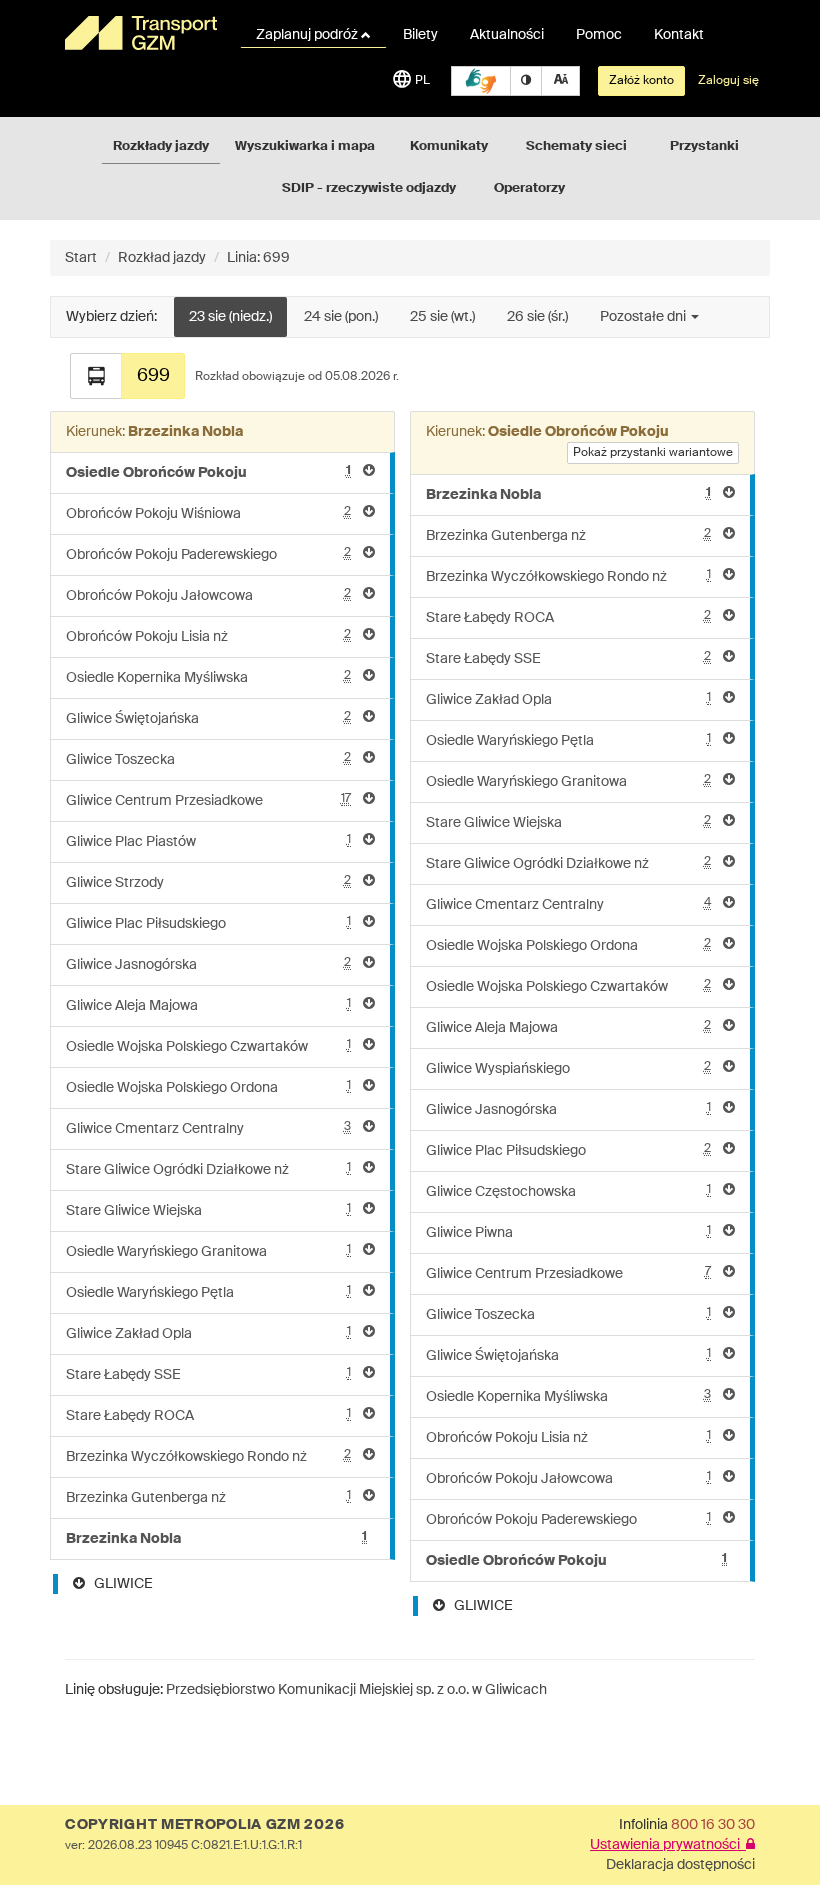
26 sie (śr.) (537, 317)
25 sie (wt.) (442, 317)
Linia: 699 (258, 258)
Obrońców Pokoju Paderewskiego (208, 554)
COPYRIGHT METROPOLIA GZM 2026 (204, 1825)
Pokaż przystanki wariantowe (653, 453)
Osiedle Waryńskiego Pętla (208, 1292)
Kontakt (679, 35)
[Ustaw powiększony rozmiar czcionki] (560, 81)
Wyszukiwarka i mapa (305, 146)
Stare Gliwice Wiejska (208, 1210)
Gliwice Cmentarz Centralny (208, 1128)
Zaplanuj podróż (308, 35)
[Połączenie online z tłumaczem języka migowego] (481, 81)
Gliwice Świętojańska (208, 718)
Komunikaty (449, 146)
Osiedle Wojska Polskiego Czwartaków (208, 1046)
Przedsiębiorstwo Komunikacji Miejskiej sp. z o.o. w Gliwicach (356, 1690)
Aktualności (507, 35)
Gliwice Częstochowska (568, 1191)
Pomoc (599, 35)
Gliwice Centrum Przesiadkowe (208, 800)
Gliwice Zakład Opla (208, 1333)
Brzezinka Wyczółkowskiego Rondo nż (208, 1456)
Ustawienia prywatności (668, 1845)
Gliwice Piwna (568, 1232)
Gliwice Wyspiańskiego (568, 1068)
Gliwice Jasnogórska (208, 964)
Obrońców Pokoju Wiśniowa (208, 513)
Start (81, 258)
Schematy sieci (576, 146)
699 (153, 376)
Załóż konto (641, 81)
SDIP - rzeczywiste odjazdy (369, 188)
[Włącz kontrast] (526, 81)
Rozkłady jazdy (161, 146)
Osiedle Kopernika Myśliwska (208, 677)
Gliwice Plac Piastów (208, 841)
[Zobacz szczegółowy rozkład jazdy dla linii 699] (96, 376)
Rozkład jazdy (162, 258)
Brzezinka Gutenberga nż (208, 1497)
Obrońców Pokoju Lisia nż (208, 636)
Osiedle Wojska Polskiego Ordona (208, 1087)
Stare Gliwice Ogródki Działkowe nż (208, 1169)
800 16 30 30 (713, 1825)
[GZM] (140, 33)
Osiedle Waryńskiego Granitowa (208, 1251)
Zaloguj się (728, 81)
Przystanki (704, 146)
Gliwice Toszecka (208, 759)
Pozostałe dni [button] (644, 317)
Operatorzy (529, 188)
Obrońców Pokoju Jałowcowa (208, 595)
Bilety (420, 35)
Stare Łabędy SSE (208, 1374)
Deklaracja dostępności (680, 1865)
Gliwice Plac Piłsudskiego (208, 923)
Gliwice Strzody (208, 882)
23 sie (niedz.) (230, 317)
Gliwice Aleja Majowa (208, 1005)
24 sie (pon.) (341, 317)
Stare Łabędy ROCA (208, 1415)
